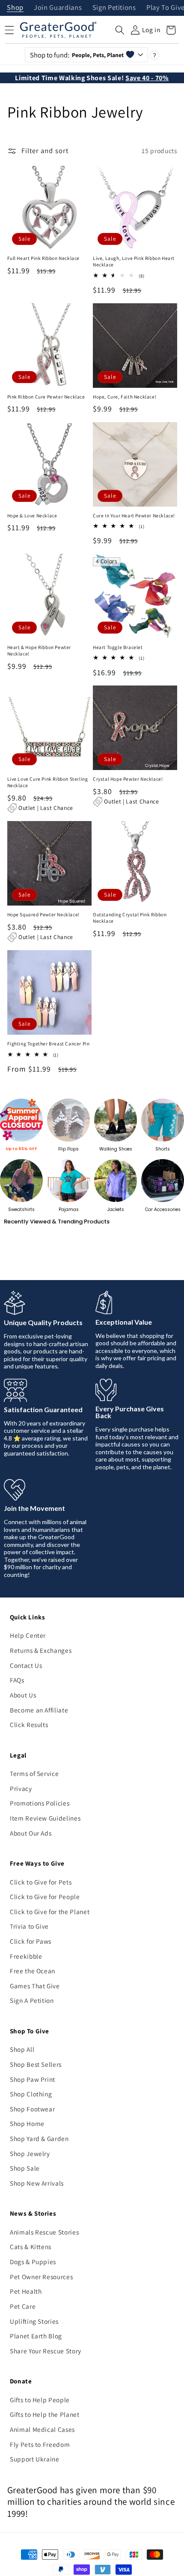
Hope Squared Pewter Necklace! (43, 915)
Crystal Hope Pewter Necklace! (128, 779)
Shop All (22, 2049)
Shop (15, 8)
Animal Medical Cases (42, 2429)
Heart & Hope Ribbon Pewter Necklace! (39, 651)
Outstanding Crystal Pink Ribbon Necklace (130, 918)
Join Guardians (58, 8)
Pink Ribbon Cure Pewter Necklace (46, 397)
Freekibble (26, 1956)
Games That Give (35, 1986)
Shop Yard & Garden (39, 2138)
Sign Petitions (114, 8)
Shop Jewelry (30, 2153)
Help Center (28, 1635)
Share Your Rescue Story (46, 2351)
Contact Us (26, 1665)
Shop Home (27, 2123)
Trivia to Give (29, 1926)
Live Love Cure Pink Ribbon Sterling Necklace (48, 782)
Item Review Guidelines (45, 1818)
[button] (120, 30)
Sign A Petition (32, 2000)
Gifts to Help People (40, 2400)
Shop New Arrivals (37, 2183)
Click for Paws (31, 1941)
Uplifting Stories (34, 2321)
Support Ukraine (35, 2459)
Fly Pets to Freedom (40, 2444)
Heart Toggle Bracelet (118, 647)
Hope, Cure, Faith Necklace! (125, 397)
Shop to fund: (77, 55)
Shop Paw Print (33, 2079)
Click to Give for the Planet (50, 1912)
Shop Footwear (33, 2109)
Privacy (21, 1788)
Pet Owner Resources (42, 2277)
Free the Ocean (33, 1971)
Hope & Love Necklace (32, 516)
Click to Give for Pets (41, 1882)
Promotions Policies (40, 1803)
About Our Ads (31, 1833)
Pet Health (26, 2291)
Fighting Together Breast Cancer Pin (49, 1044)
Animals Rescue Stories (45, 2232)
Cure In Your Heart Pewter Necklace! (134, 516)
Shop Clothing (31, 2094)
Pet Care (23, 2306)
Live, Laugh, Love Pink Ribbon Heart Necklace (134, 261)
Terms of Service (34, 1773)
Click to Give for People (45, 1897)
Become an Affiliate (39, 1710)
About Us (23, 1695)
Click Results (29, 1724)
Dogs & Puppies (33, 2262)
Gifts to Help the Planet (45, 2414)
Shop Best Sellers (36, 2064)
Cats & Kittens (31, 2247)
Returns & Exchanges (41, 1650)
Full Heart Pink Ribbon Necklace (44, 258)
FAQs (17, 1680)
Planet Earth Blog (36, 2336)
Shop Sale (25, 2168)
